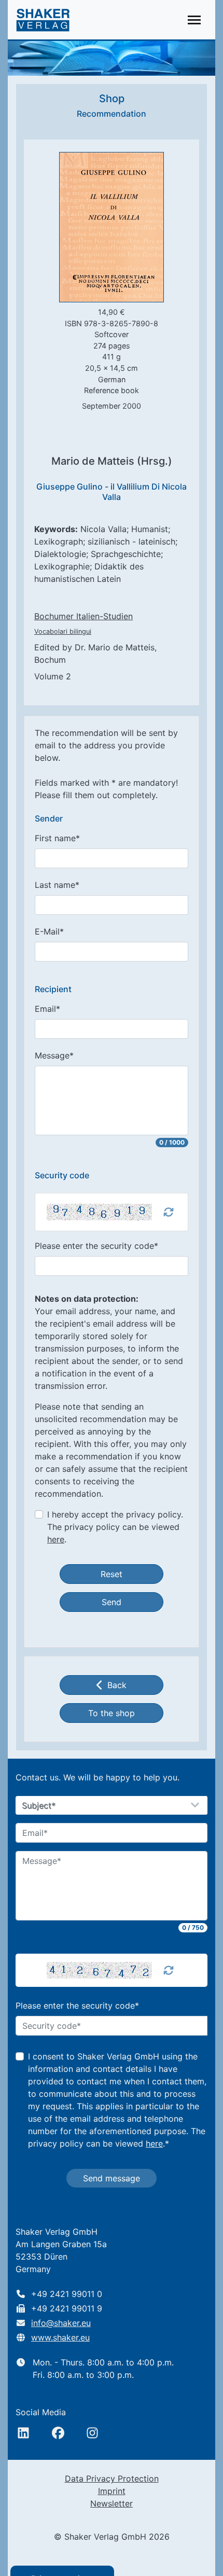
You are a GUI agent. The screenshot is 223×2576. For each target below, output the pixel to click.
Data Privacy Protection (112, 2478)
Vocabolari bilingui (63, 631)
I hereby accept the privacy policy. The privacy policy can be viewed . (115, 1527)
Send (112, 1602)
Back (117, 1685)
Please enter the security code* (96, 1246)
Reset (112, 1574)
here (56, 1539)
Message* (54, 1055)
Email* (47, 1009)
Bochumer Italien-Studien (83, 616)
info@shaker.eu (61, 2323)
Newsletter (112, 2503)
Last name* (57, 885)
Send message (112, 2178)
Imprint (112, 2491)
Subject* (39, 1806)
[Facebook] (58, 2433)
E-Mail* (49, 931)
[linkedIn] (23, 2433)
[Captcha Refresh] (169, 1212)
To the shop (112, 1713)
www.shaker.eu (60, 2337)
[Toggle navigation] (194, 20)
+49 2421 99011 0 (67, 2294)
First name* (57, 838)
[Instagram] (92, 2433)
